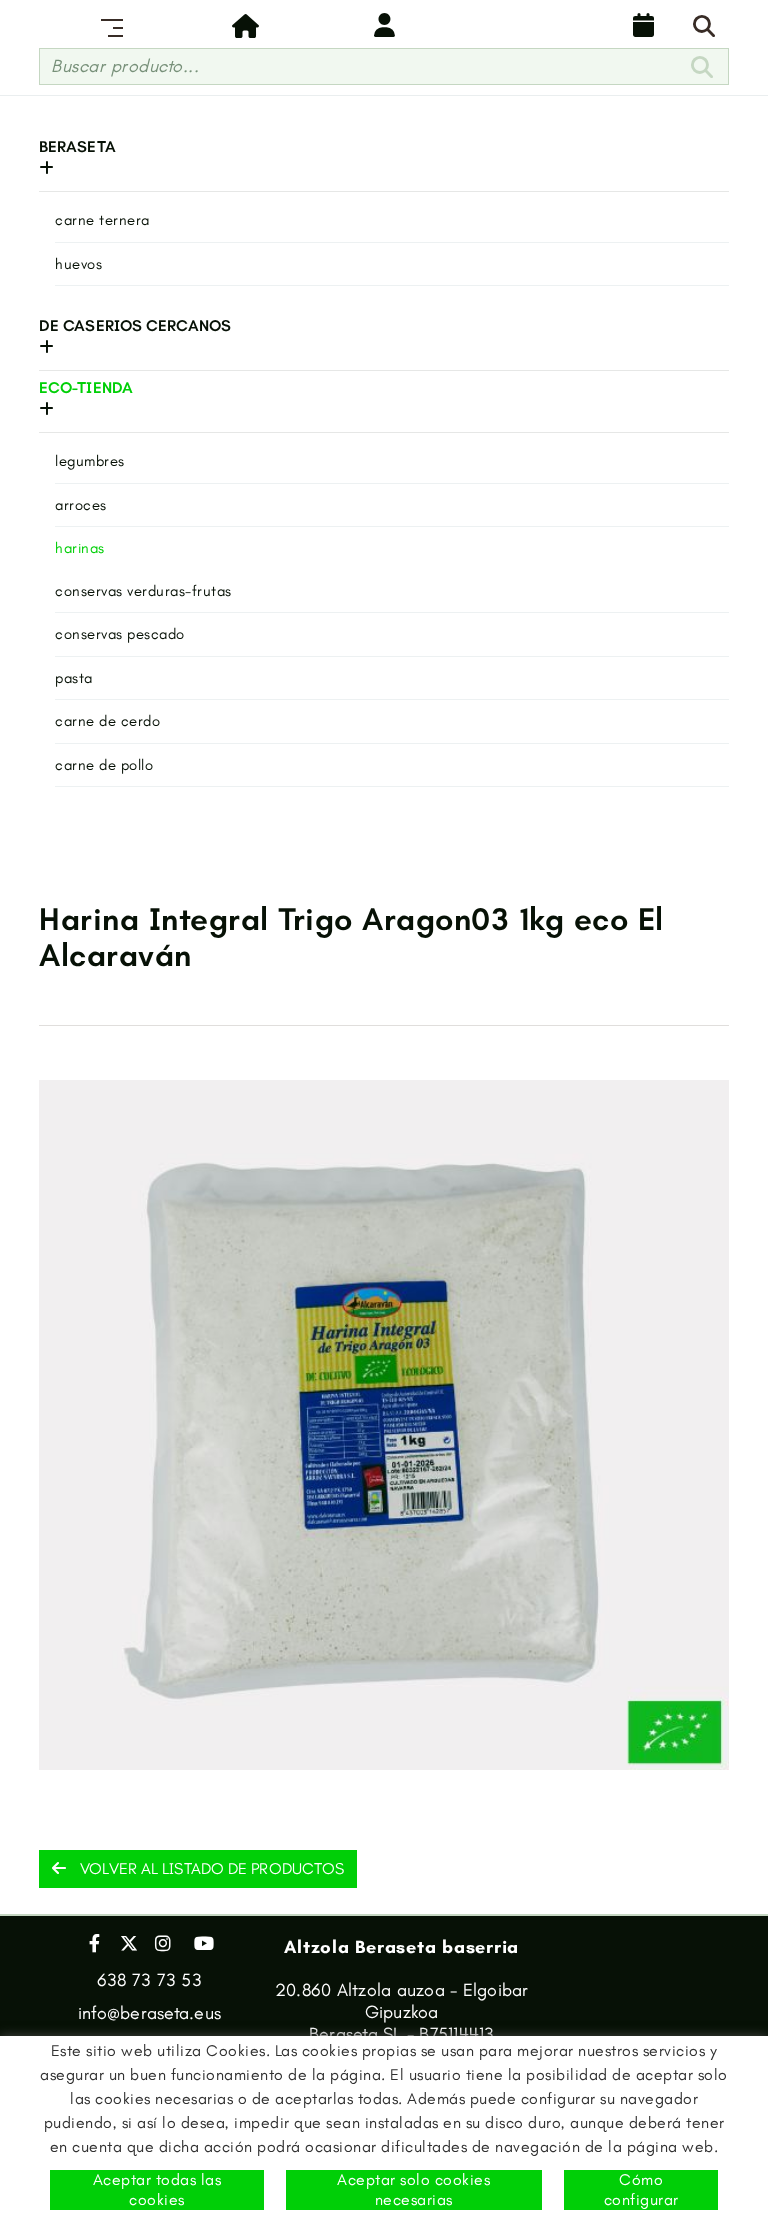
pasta (74, 678)
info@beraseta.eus (149, 2013)
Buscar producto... (125, 66)
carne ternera (102, 220)
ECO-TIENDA (86, 387)
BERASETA (77, 146)
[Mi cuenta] (384, 25)
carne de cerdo (107, 721)
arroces (81, 505)
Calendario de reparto (639, 25)
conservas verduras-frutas (143, 591)
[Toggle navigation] (108, 25)
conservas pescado (120, 634)
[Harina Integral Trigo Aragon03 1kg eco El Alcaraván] (384, 1425)
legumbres (90, 461)
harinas (80, 548)
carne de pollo (104, 765)
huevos (78, 264)
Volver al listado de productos (210, 1868)
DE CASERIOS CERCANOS (135, 325)
